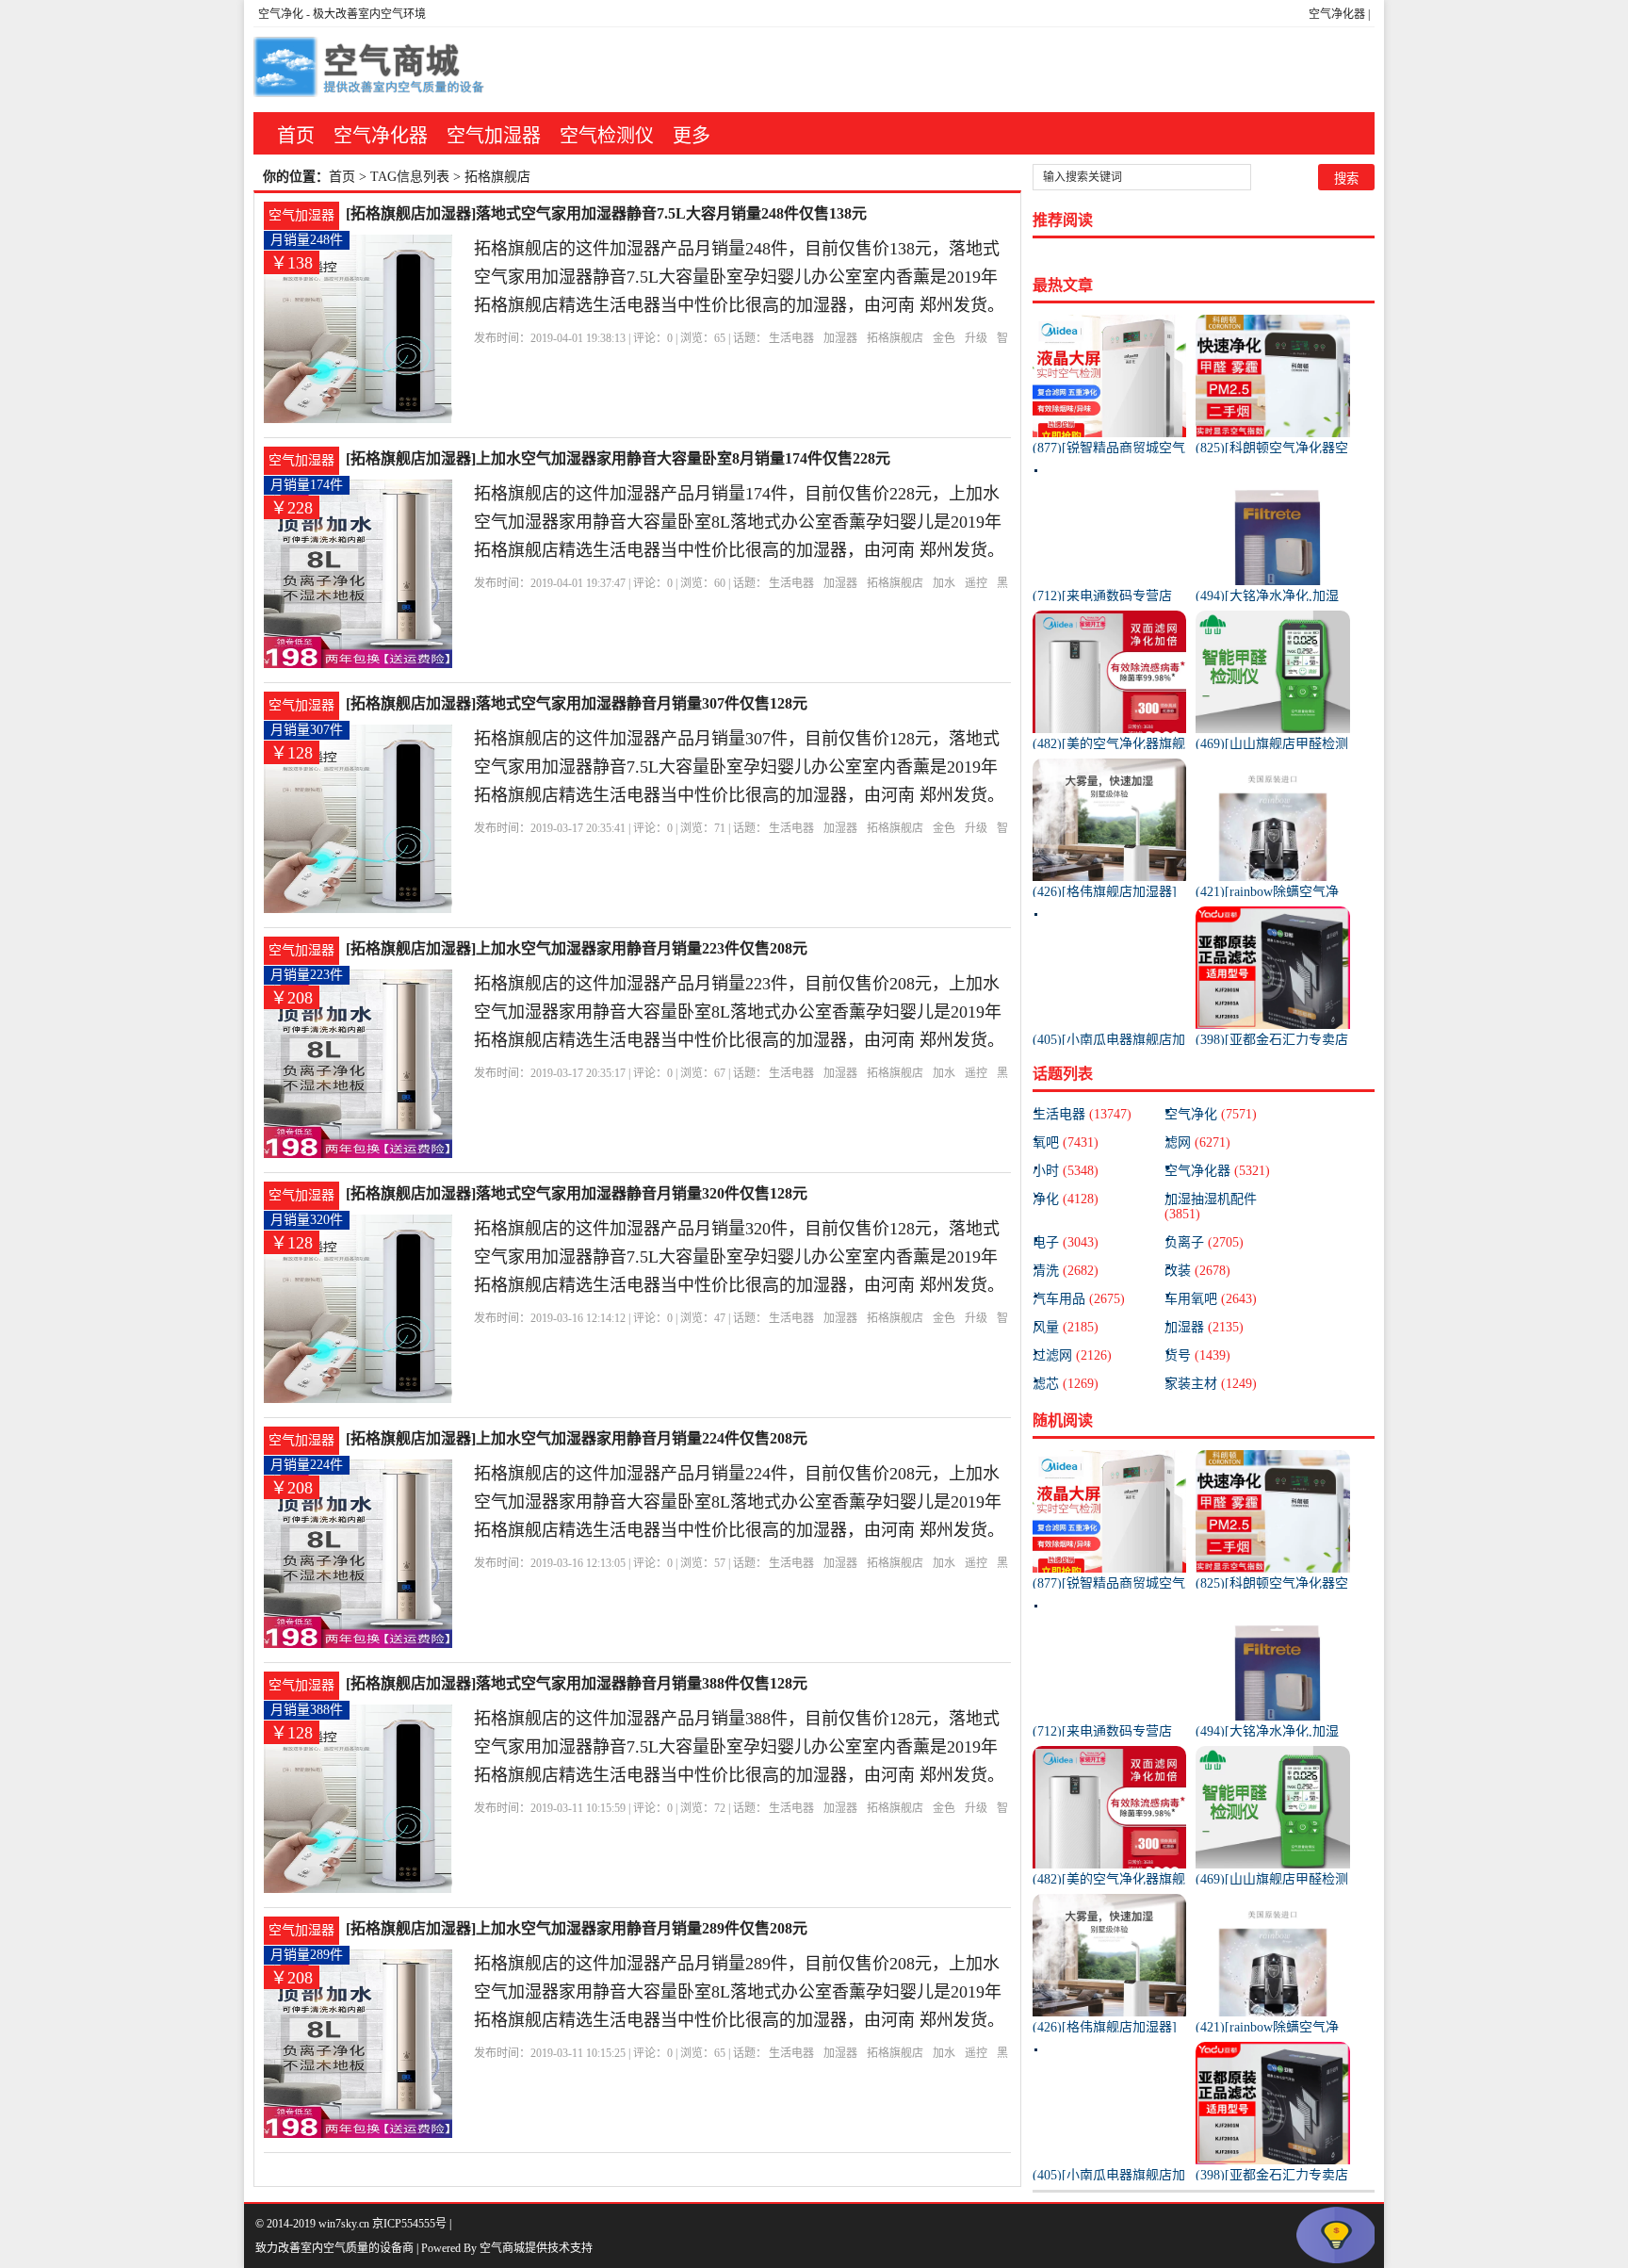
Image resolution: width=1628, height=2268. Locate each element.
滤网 (1197, 1142)
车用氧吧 (1211, 1299)
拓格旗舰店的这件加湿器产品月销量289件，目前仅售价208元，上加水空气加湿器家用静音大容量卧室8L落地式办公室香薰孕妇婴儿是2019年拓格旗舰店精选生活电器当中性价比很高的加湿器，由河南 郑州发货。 (739, 1992)
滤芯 (1066, 1384)
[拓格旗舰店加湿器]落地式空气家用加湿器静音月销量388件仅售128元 (577, 1683)
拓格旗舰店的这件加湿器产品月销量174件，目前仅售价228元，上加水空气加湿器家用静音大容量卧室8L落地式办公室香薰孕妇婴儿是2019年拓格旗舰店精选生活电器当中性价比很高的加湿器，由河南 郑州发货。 (739, 522)
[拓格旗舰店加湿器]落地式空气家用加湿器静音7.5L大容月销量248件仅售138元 (606, 213)
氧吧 (1066, 1142)
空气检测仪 (607, 136)
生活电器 (791, 338)
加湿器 (840, 338)
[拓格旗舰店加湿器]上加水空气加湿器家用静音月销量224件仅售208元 (577, 1438)
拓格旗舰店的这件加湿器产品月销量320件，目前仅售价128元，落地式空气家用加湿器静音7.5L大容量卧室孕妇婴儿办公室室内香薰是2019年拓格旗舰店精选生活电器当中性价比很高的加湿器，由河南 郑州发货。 (739, 1257)
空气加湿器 (494, 136)
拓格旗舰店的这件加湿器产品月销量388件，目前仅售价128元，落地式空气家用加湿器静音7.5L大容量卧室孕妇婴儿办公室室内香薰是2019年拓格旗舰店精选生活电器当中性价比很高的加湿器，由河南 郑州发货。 (739, 1747)
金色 (944, 338)
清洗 (1066, 1271)
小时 (1066, 1171)
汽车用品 (1079, 1299)
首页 (296, 136)
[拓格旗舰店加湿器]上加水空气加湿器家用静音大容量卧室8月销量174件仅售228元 (618, 458)
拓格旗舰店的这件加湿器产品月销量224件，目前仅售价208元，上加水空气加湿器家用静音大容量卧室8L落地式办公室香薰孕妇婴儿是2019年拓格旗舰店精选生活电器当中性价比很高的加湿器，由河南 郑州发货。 (739, 1502)
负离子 (1204, 1242)
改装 (1197, 1271)
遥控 (976, 583)
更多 (692, 136)
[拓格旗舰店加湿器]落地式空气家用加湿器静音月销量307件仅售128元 (577, 703)
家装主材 (1211, 1384)
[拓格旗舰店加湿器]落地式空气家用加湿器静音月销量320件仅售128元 (577, 1193)
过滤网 (1072, 1355)
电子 (1066, 1242)
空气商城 (502, 2248)
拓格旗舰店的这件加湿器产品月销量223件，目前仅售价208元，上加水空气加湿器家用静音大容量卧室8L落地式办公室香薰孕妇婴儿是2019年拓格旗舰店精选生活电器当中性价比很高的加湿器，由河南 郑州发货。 (739, 1012)
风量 (1066, 1327)
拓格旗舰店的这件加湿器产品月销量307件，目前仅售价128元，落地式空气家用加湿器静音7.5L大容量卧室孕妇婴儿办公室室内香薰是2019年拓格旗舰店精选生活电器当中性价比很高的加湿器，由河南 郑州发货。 (739, 767)
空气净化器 (1337, 14)
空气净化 (281, 14)
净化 (1066, 1199)
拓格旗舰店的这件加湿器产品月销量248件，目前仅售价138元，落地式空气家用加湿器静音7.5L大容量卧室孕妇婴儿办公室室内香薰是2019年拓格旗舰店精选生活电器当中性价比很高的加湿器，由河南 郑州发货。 (739, 277)
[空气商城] (371, 70)
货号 (1197, 1355)
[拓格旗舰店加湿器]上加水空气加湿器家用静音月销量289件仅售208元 (577, 1928)
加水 (944, 583)
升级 (976, 338)
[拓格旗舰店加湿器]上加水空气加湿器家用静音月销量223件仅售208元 (577, 948)
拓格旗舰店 (895, 338)
